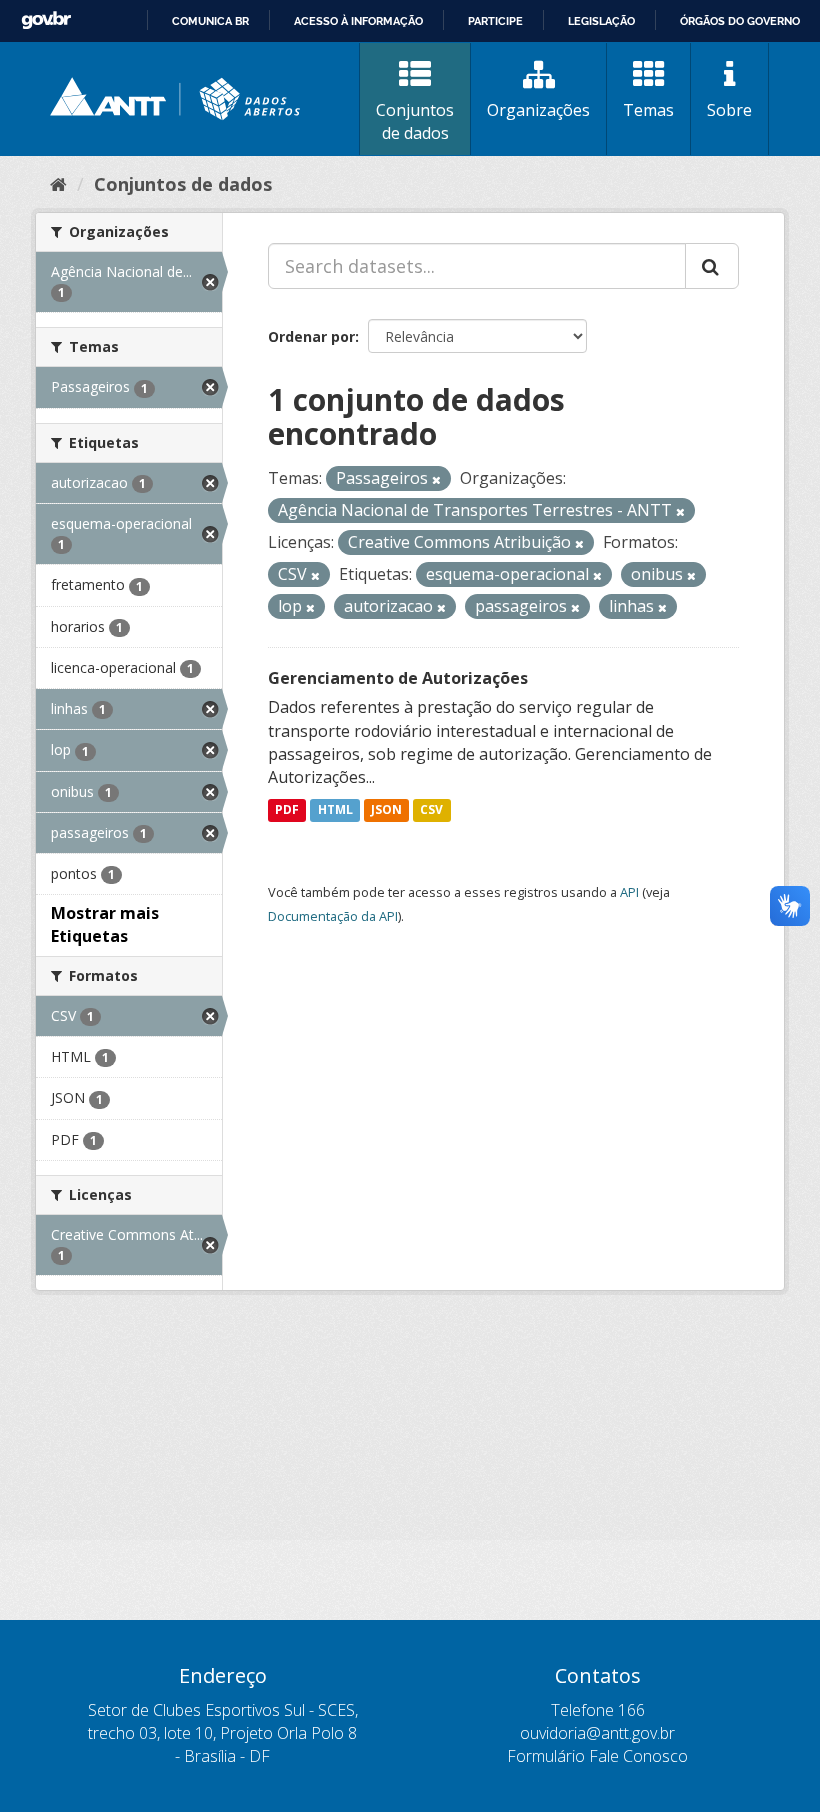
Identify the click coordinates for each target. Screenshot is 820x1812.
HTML (335, 809)
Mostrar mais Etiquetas (105, 924)
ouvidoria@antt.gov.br (597, 1733)
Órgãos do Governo (740, 21)
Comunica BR (210, 21)
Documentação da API (333, 916)
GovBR (46, 20)
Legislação (601, 21)
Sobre (729, 110)
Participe (495, 21)
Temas (648, 110)
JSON (386, 809)
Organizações (538, 110)
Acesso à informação (358, 21)
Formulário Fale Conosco (597, 1756)
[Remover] (436, 479)
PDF (287, 809)
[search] (712, 266)
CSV (431, 809)
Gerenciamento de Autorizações (398, 678)
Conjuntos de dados (415, 121)
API (629, 892)
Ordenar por (311, 336)
